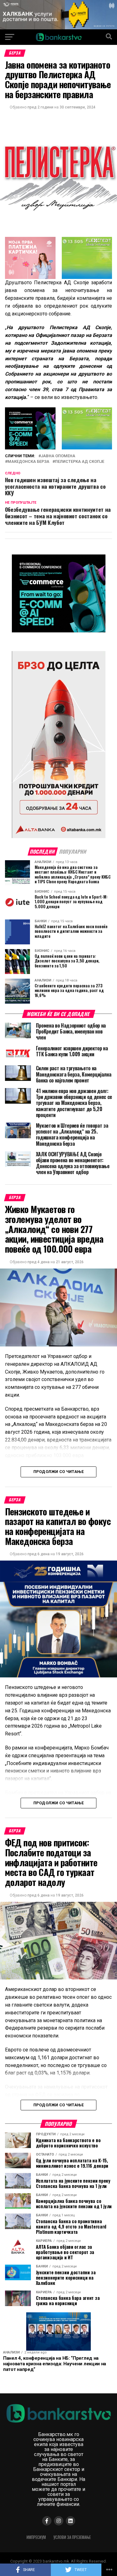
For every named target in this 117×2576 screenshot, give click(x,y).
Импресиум (36, 2537)
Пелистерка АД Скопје (80, 462)
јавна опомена (58, 456)
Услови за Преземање (72, 2537)
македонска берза (28, 462)
